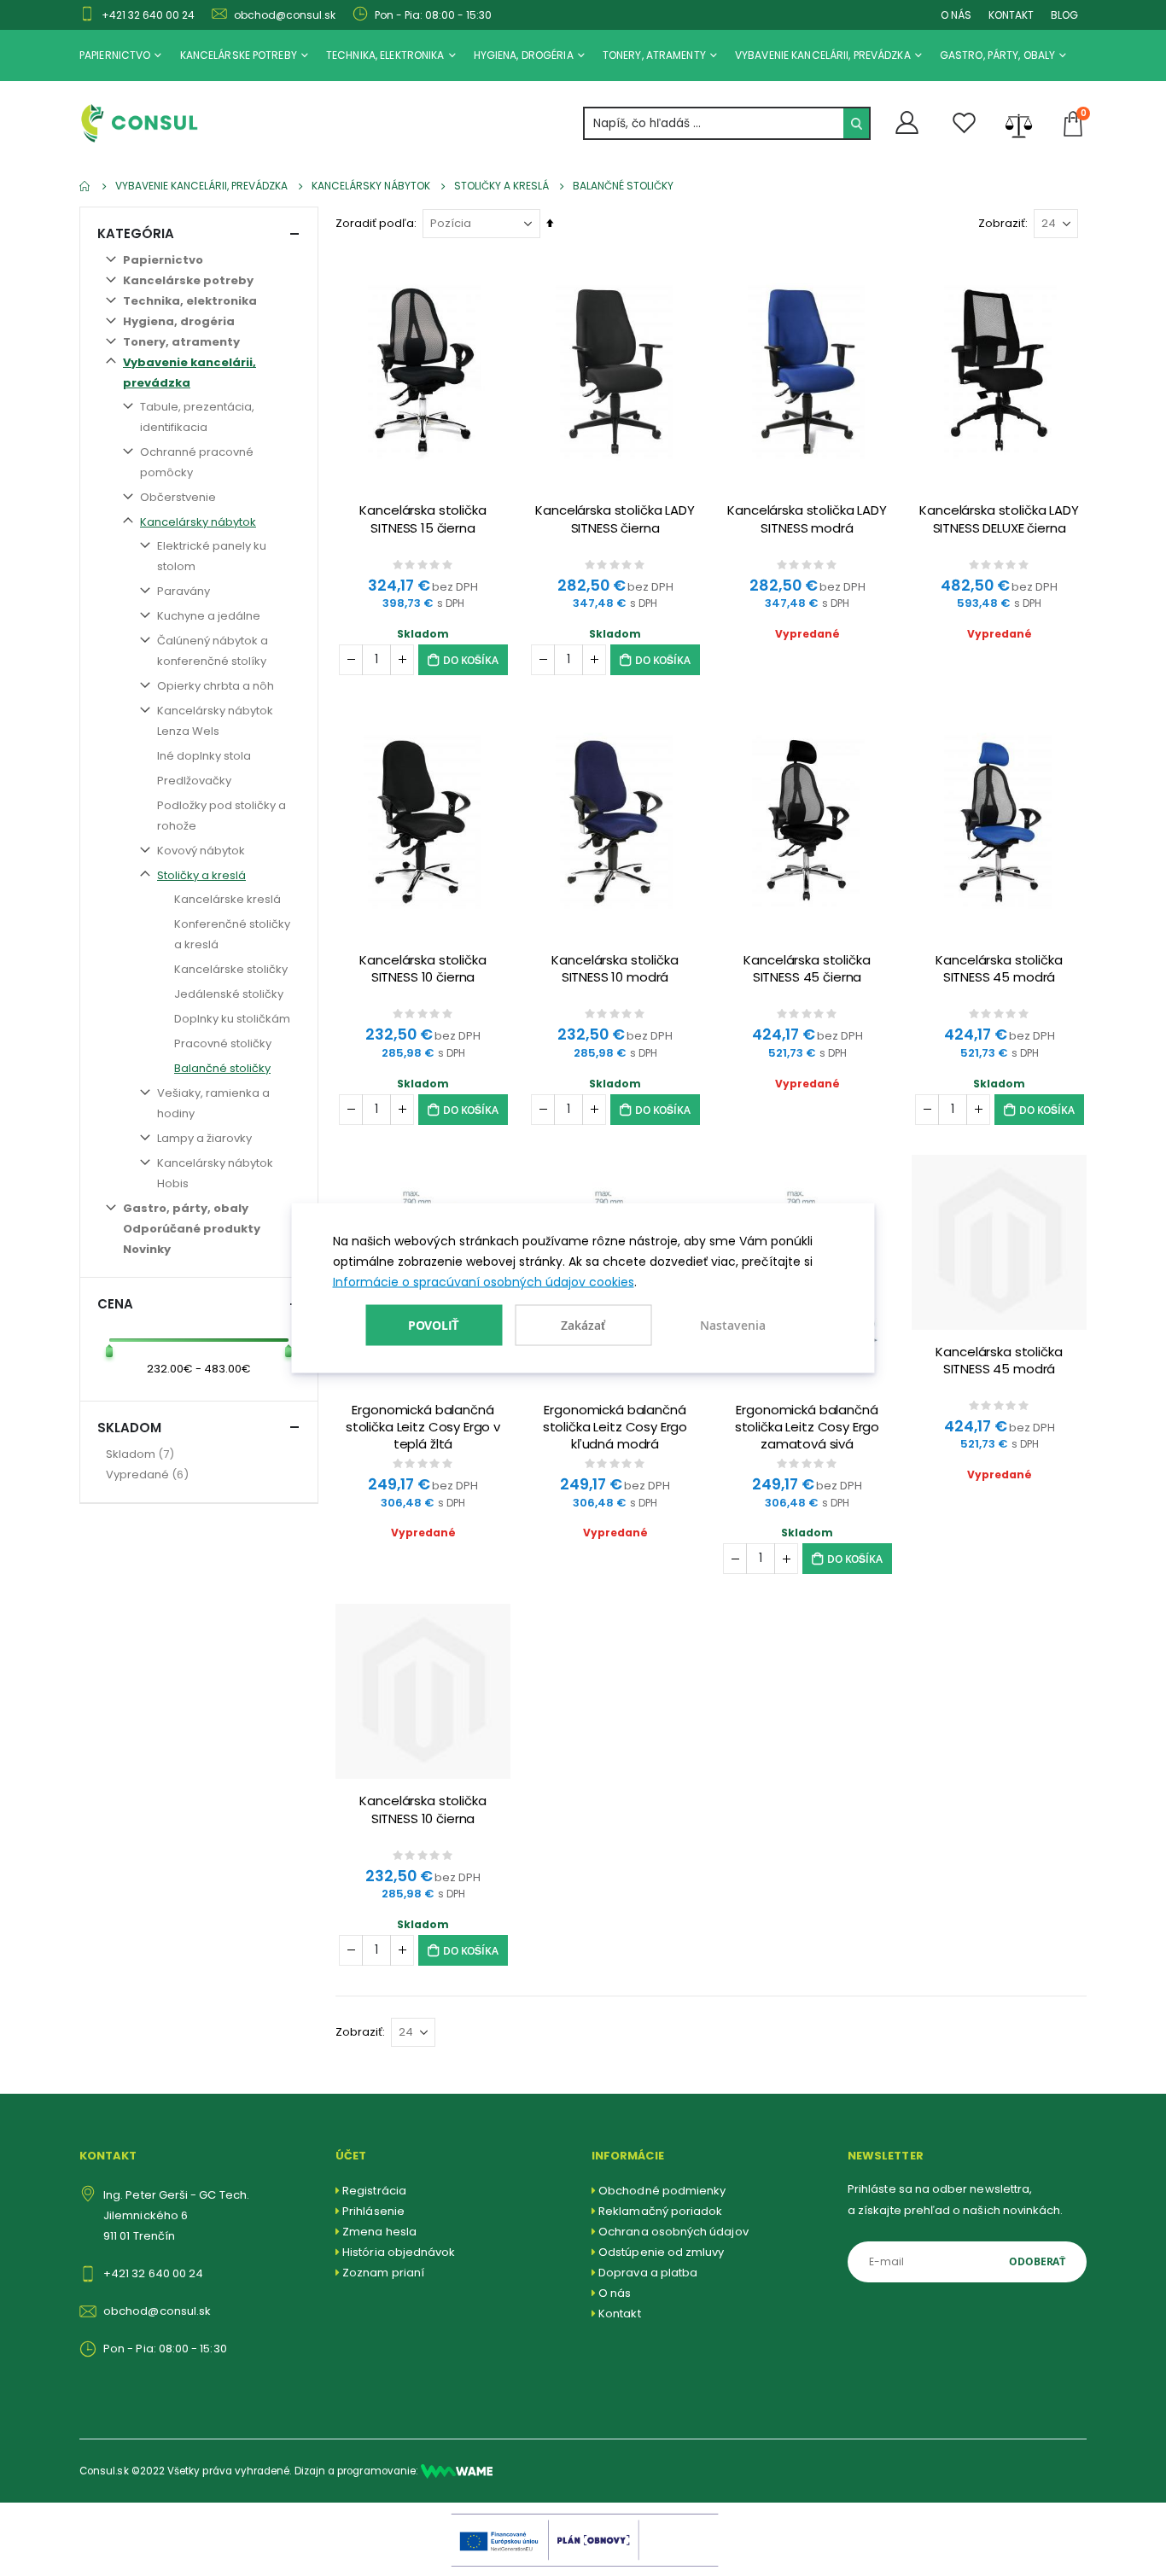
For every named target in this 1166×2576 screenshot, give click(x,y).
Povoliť (434, 1324)
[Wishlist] (965, 123)
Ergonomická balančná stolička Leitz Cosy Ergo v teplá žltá (423, 1427)
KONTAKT (1011, 15)
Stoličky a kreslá (501, 186)
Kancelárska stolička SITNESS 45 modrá (999, 969)
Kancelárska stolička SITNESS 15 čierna (423, 519)
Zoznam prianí (383, 2273)
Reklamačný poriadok (660, 2211)
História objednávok (399, 2252)
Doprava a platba (648, 2273)
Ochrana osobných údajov (673, 2232)
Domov (85, 186)
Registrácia (374, 2191)
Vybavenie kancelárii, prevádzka (201, 186)
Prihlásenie (373, 2211)
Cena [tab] (115, 1304)
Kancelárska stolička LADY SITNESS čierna (615, 519)
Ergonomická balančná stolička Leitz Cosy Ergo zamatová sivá (807, 1427)
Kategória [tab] (136, 233)
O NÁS (956, 15)
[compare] (1019, 124)
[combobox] (727, 123)
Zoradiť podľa (375, 223)
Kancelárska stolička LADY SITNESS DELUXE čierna (999, 519)
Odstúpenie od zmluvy (661, 2252)
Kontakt (619, 2314)
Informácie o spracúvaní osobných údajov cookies (484, 1282)
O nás (615, 2293)
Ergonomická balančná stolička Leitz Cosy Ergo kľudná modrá (615, 1427)
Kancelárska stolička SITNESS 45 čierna (807, 969)
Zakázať (583, 1325)
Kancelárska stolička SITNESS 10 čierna (423, 969)
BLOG (1064, 15)
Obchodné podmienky (662, 2191)
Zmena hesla (379, 2232)
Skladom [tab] (129, 1428)
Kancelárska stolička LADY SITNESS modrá (807, 519)
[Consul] (457, 2471)
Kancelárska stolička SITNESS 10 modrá (615, 969)
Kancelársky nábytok (371, 186)
